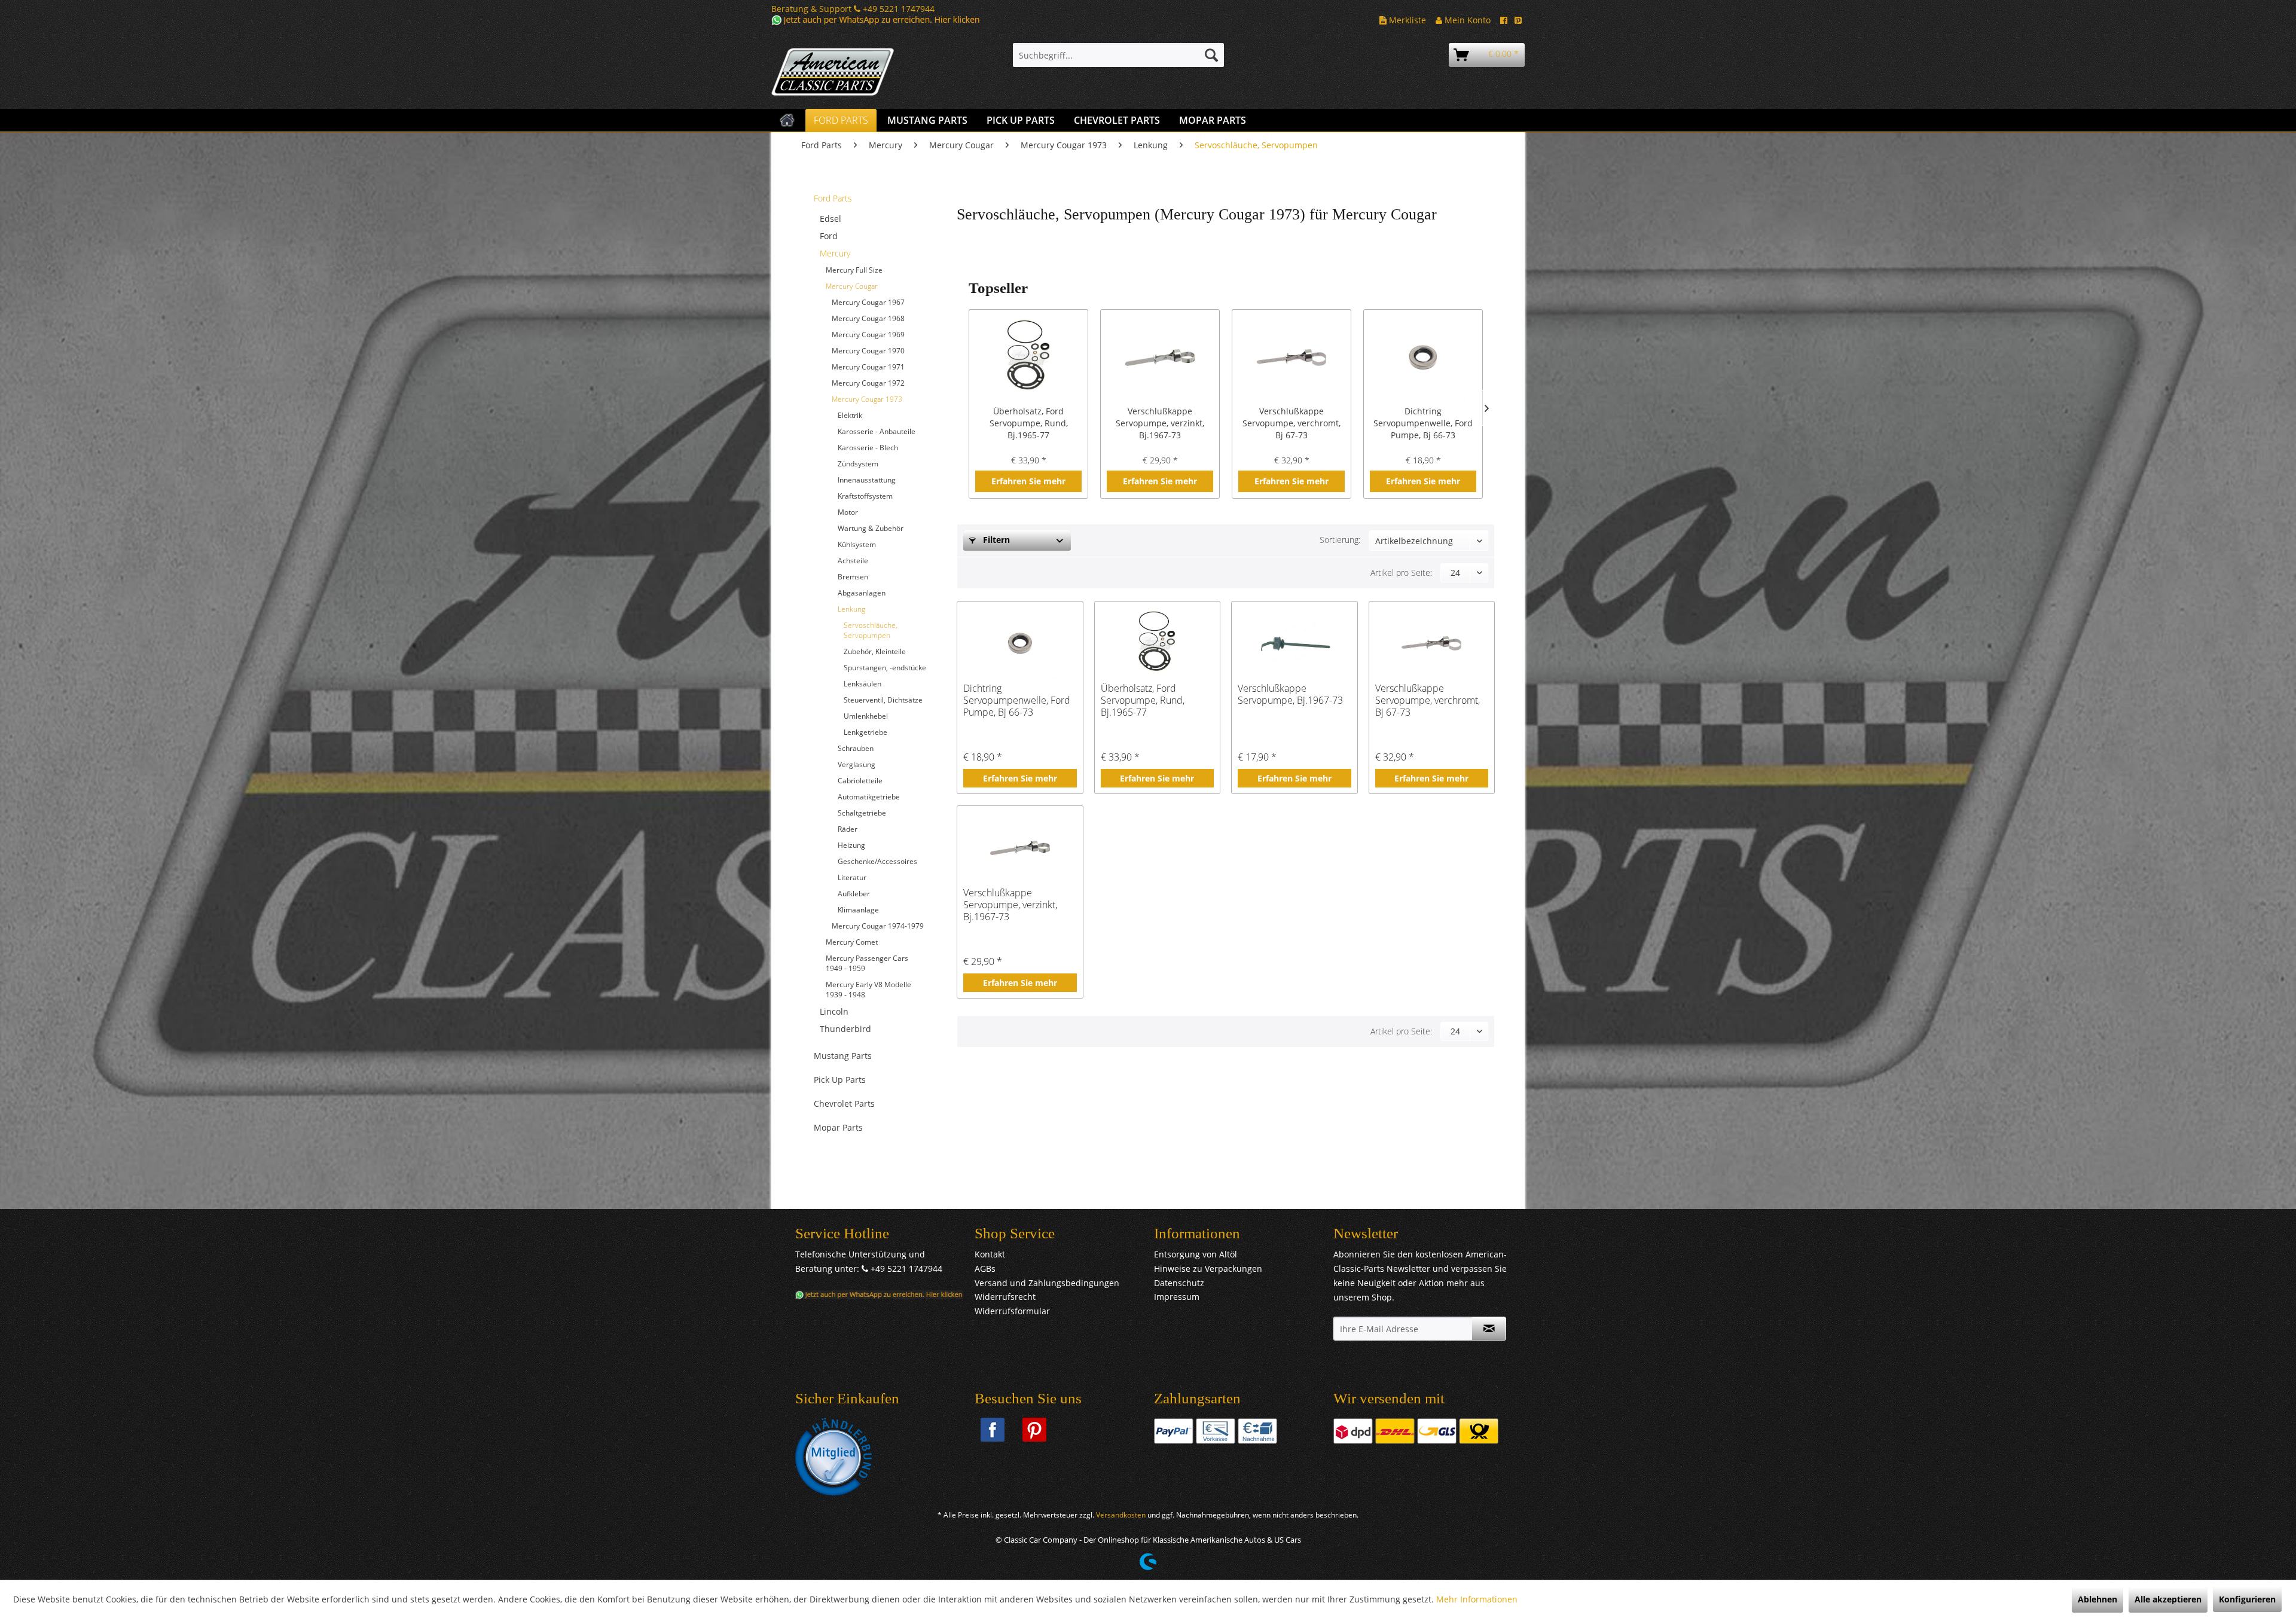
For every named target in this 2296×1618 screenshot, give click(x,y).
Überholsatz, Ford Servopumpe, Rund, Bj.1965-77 (1029, 423)
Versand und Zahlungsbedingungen (1047, 1283)
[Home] (787, 120)
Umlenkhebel (866, 716)
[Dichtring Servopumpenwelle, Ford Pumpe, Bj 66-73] (1423, 358)
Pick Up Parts (840, 1080)
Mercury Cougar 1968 (868, 318)
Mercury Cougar (852, 286)
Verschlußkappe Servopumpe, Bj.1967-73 (1290, 694)
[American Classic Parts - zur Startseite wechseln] (864, 72)
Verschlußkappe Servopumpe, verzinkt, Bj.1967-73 (1160, 423)
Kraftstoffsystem (865, 496)
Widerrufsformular (1012, 1311)
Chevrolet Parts (844, 1103)
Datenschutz (1179, 1283)
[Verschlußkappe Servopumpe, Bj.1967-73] (1294, 643)
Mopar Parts (838, 1127)
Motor (848, 512)
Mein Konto (1466, 20)
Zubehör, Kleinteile (875, 651)
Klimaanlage (858, 910)
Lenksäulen (862, 684)
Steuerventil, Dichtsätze (883, 700)
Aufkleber (854, 894)
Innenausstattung (867, 480)
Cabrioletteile (860, 781)
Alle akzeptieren (2168, 1599)
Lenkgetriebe (865, 732)
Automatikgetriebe (869, 797)
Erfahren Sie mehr (1028, 481)
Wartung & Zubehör (871, 528)
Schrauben (856, 748)
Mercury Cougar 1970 (868, 351)
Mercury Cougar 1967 (868, 302)
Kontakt (990, 1254)
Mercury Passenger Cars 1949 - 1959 (867, 963)
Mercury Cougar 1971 (868, 367)
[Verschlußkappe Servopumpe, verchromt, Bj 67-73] (1291, 358)
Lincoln (834, 1011)
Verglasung (857, 764)
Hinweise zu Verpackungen (1208, 1269)
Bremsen (853, 577)
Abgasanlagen (862, 593)
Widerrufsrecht (1005, 1297)
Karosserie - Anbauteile (877, 431)
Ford (829, 236)
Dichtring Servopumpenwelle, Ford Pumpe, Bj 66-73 (1423, 423)
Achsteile (853, 561)
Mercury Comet (852, 942)
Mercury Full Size (854, 270)
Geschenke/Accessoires (877, 861)
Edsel (831, 219)
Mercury (835, 253)
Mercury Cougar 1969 (868, 335)
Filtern (995, 540)
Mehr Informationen (1477, 1599)
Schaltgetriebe (862, 813)
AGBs (985, 1269)
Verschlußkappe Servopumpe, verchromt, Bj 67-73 (1291, 423)
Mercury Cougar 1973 (867, 399)
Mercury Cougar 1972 (868, 383)
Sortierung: (1340, 540)
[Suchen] (1211, 55)
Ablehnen (2097, 1599)
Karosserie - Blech (868, 448)
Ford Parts (833, 198)
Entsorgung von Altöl (1196, 1254)
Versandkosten (1121, 1515)
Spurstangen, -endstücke (885, 668)
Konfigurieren (2247, 1599)
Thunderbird (845, 1029)
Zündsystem (858, 464)
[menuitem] (1118, 55)
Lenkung (851, 609)
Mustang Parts (843, 1056)
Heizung (851, 845)
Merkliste (1406, 20)
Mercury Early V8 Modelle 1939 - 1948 (868, 990)
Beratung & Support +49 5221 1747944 (853, 9)
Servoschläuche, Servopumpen (871, 630)
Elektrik (850, 415)
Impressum (1177, 1297)
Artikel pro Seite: (1401, 573)
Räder (848, 829)
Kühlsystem (857, 544)
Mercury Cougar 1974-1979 (878, 926)
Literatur (852, 877)
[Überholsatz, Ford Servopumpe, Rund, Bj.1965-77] (1028, 358)
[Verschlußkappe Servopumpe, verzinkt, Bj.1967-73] (1160, 358)
